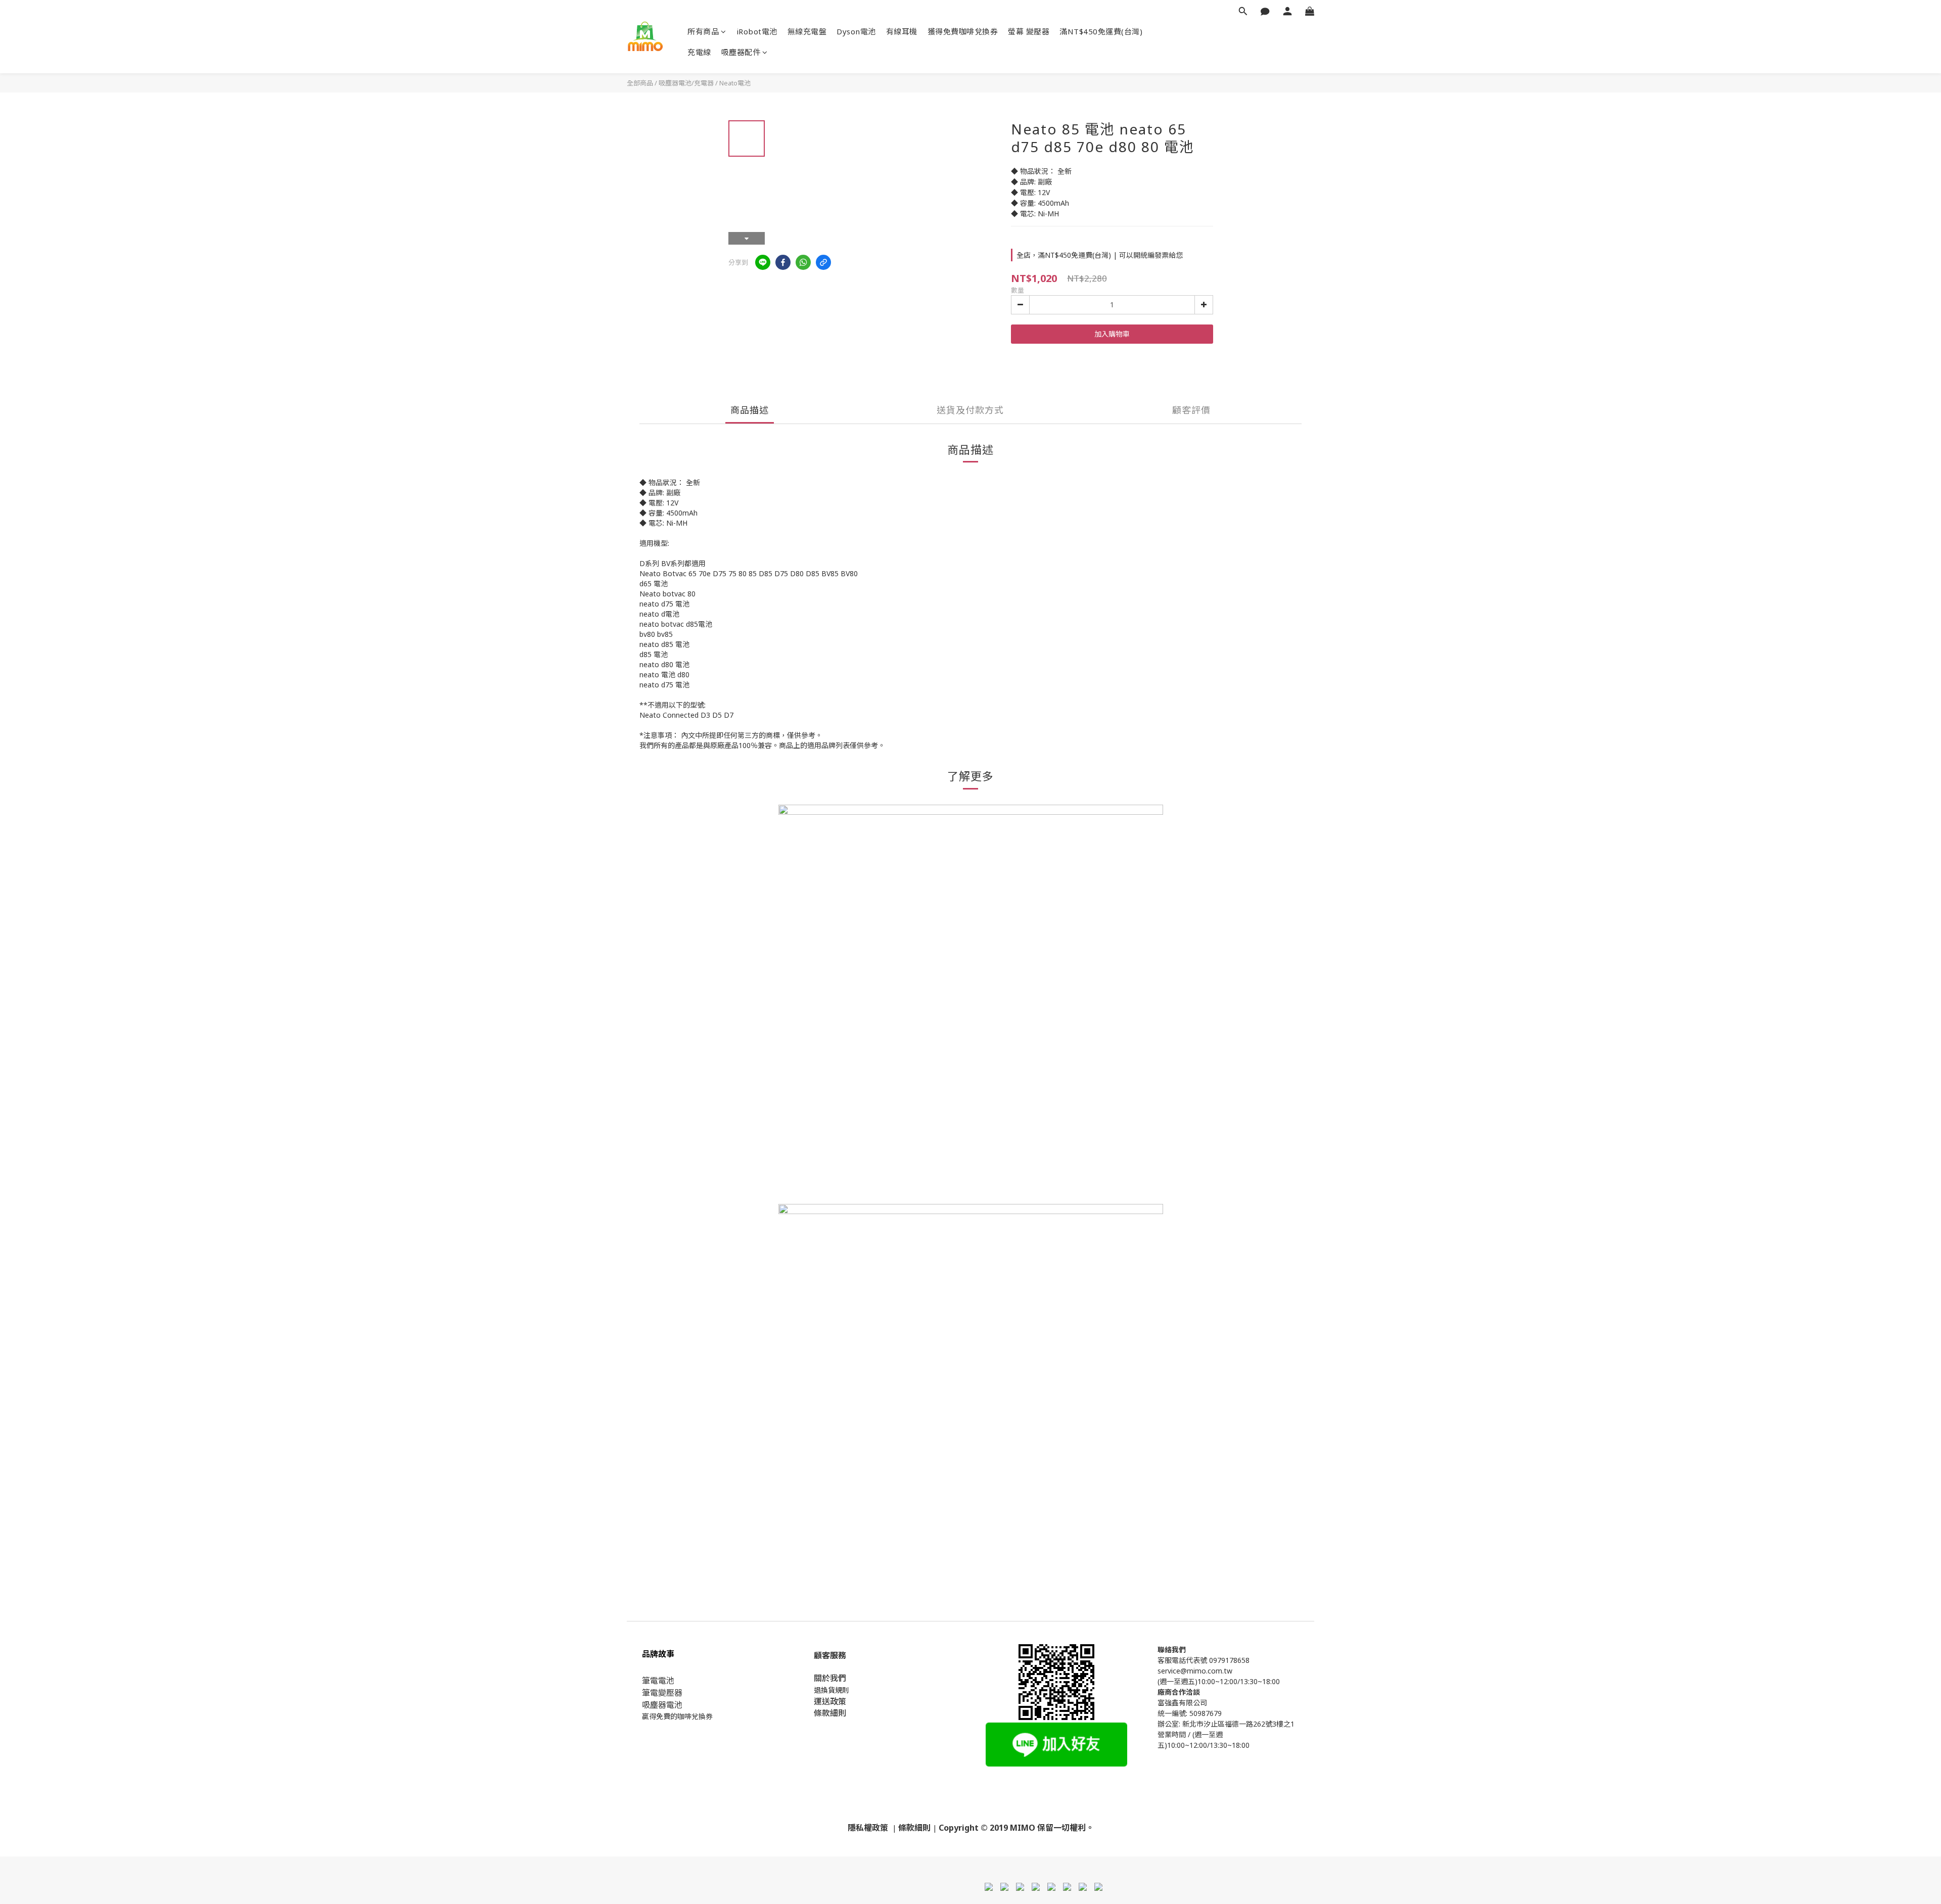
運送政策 (830, 1701)
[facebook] (783, 262)
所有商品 (703, 31)
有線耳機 (902, 31)
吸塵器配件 (741, 52)
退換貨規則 (831, 1690)
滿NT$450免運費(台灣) (1101, 31)
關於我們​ (830, 1678)
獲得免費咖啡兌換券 (963, 31)
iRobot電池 (757, 31)
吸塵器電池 (662, 1705)
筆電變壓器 (662, 1693)
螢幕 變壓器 (1029, 31)
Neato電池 (735, 83)
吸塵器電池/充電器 (686, 83)
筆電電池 (658, 1681)
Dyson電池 (856, 31)
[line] (763, 262)
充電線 (699, 52)
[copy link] (823, 262)
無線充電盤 (807, 31)
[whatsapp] (803, 262)
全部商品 (640, 83)
